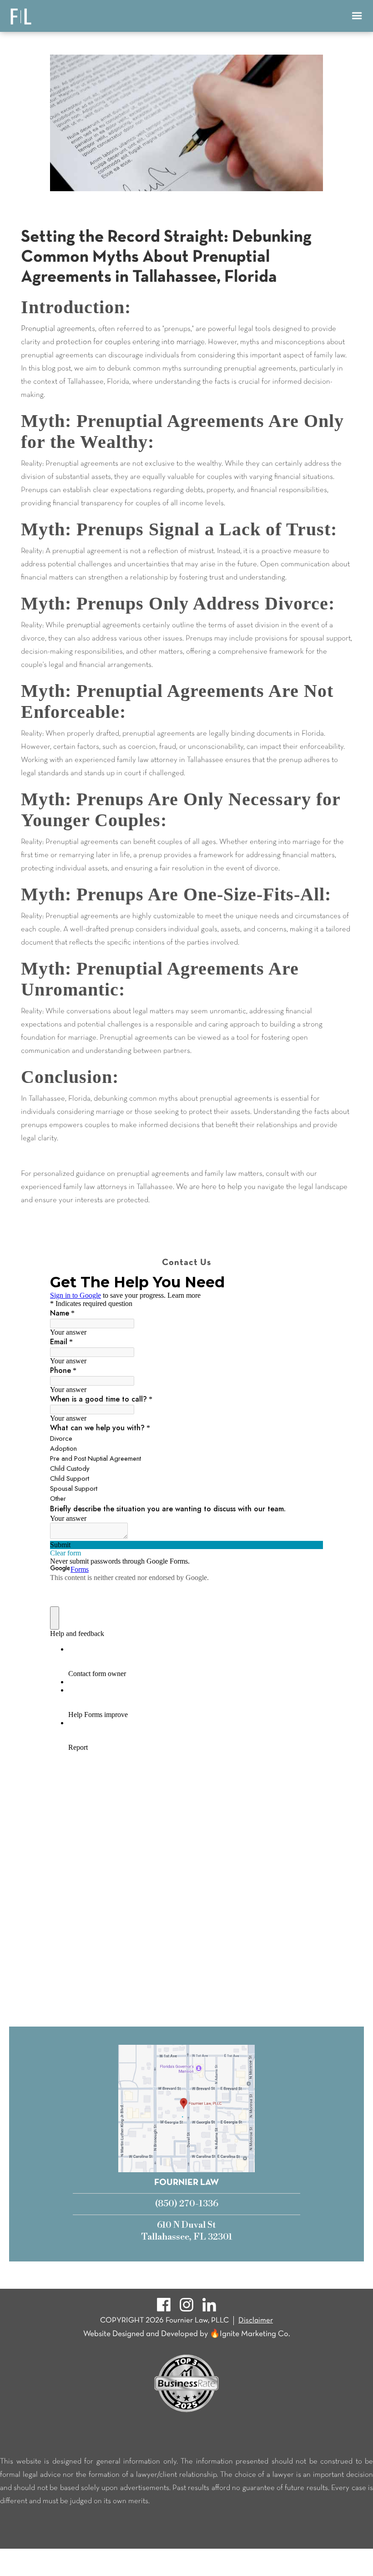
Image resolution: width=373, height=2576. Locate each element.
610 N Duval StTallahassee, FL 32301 (187, 2231)
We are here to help (209, 1187)
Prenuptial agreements (58, 329)
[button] (357, 16)
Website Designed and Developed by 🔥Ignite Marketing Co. (187, 2334)
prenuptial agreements (103, 625)
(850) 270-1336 (187, 2204)
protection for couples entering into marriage (130, 342)
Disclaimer (256, 2320)
